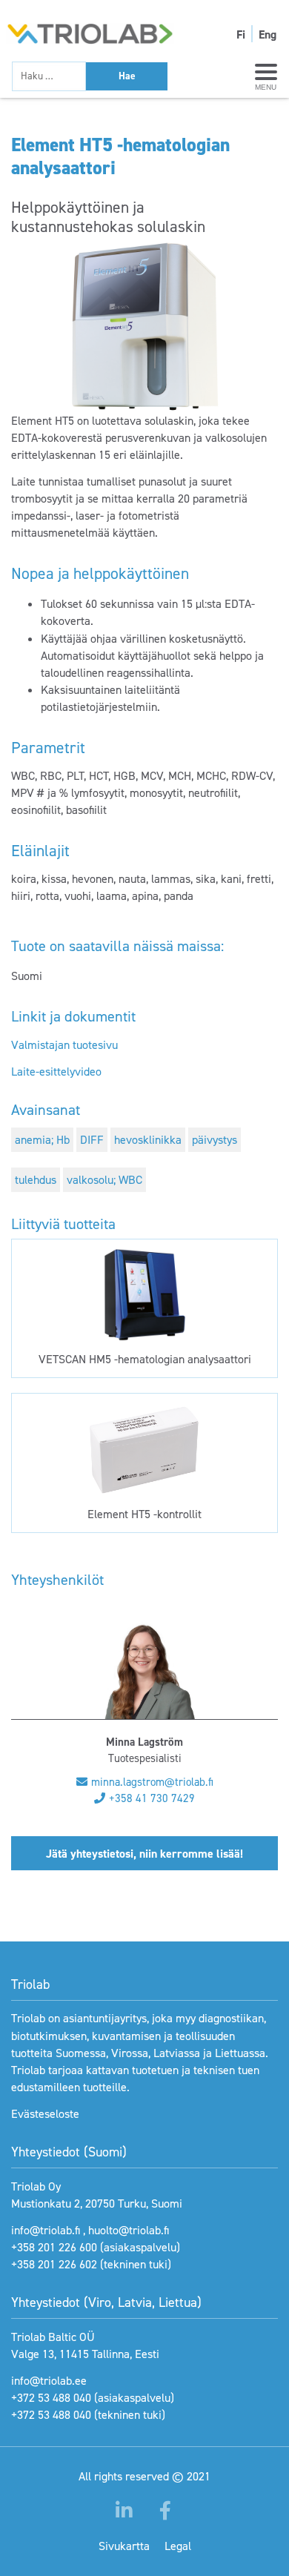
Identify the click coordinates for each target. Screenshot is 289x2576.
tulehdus (36, 1180)
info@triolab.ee (49, 2381)
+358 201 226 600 (54, 2247)
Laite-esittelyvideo (56, 1072)
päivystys (215, 1140)
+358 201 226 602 (54, 2264)
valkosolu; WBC (104, 1180)
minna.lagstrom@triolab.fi (152, 1782)
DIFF (92, 1140)
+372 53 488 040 (51, 2398)
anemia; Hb (42, 1140)
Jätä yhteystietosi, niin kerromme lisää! (144, 1854)
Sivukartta (124, 2546)
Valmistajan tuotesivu (64, 1045)
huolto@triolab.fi (129, 2230)
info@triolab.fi (46, 2230)
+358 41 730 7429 (152, 1798)
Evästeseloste (45, 2114)
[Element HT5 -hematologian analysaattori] (144, 327)
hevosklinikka (148, 1140)
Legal (178, 2546)
